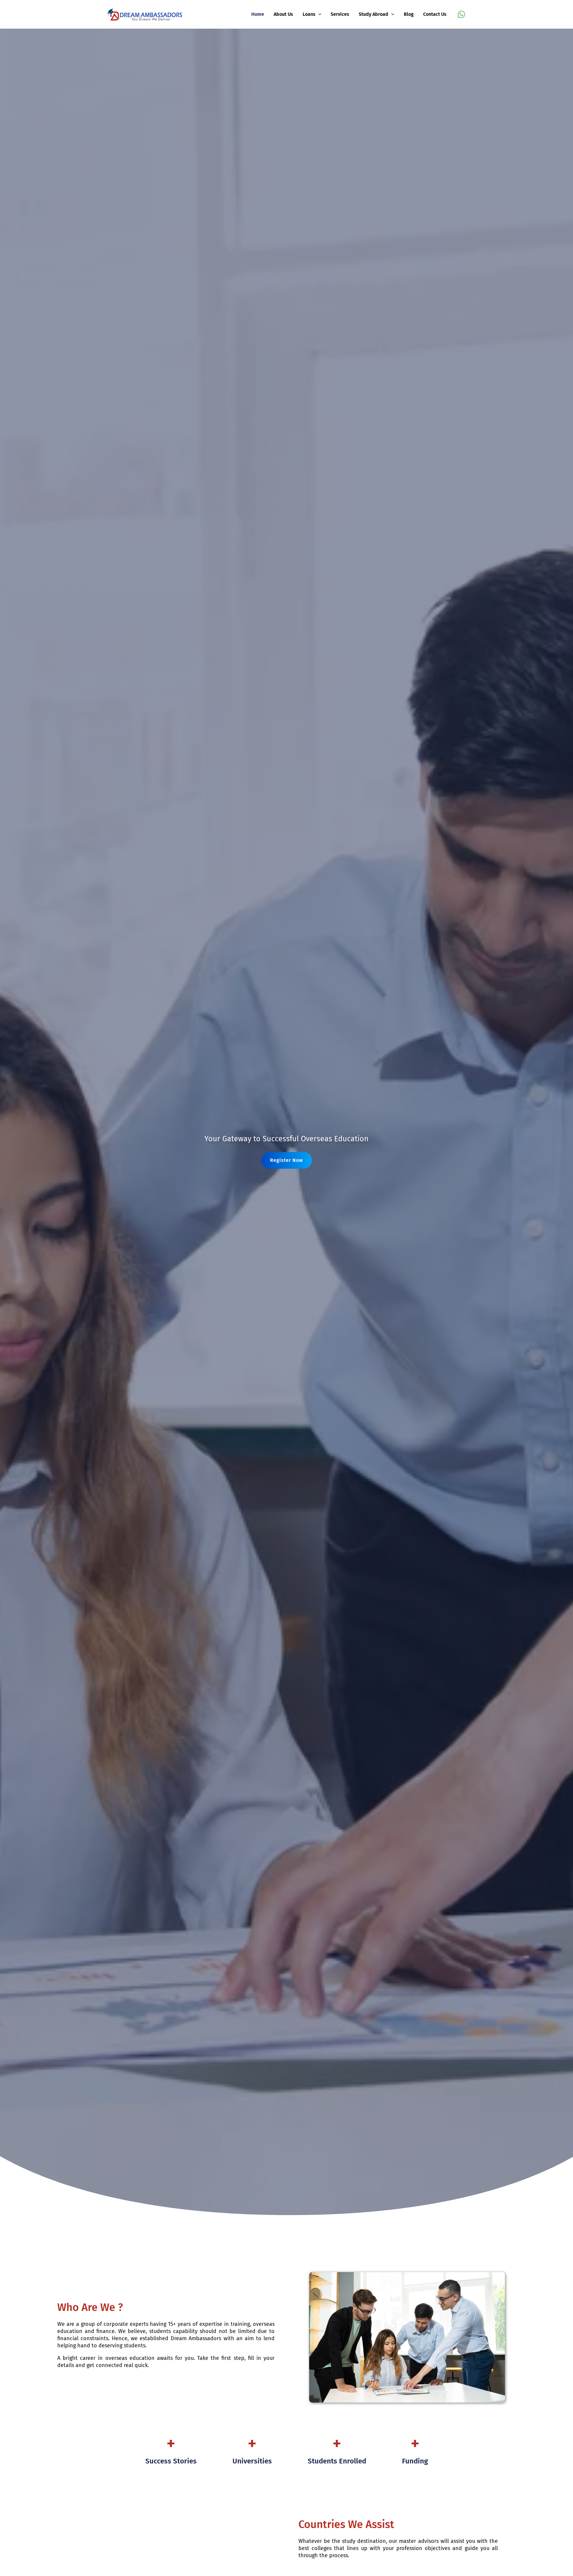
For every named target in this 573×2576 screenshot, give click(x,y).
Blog (409, 14)
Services (340, 14)
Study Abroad (373, 14)
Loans (309, 14)
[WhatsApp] (461, 14)
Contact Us (435, 14)
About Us (283, 14)
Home (258, 14)
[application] (318, 14)
